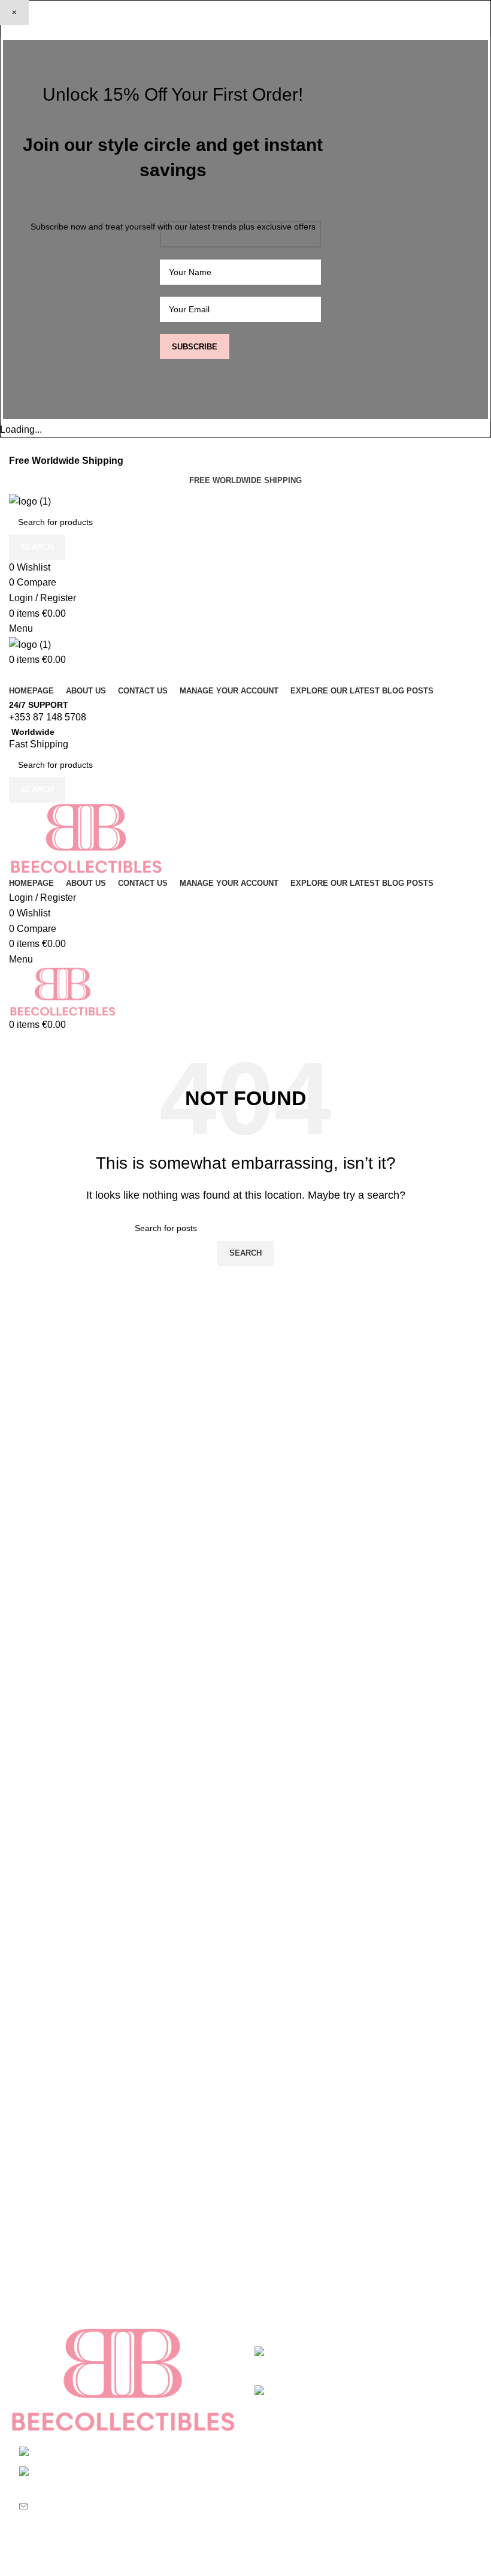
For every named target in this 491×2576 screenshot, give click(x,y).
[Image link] (123, 2380)
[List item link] (123, 2485)
